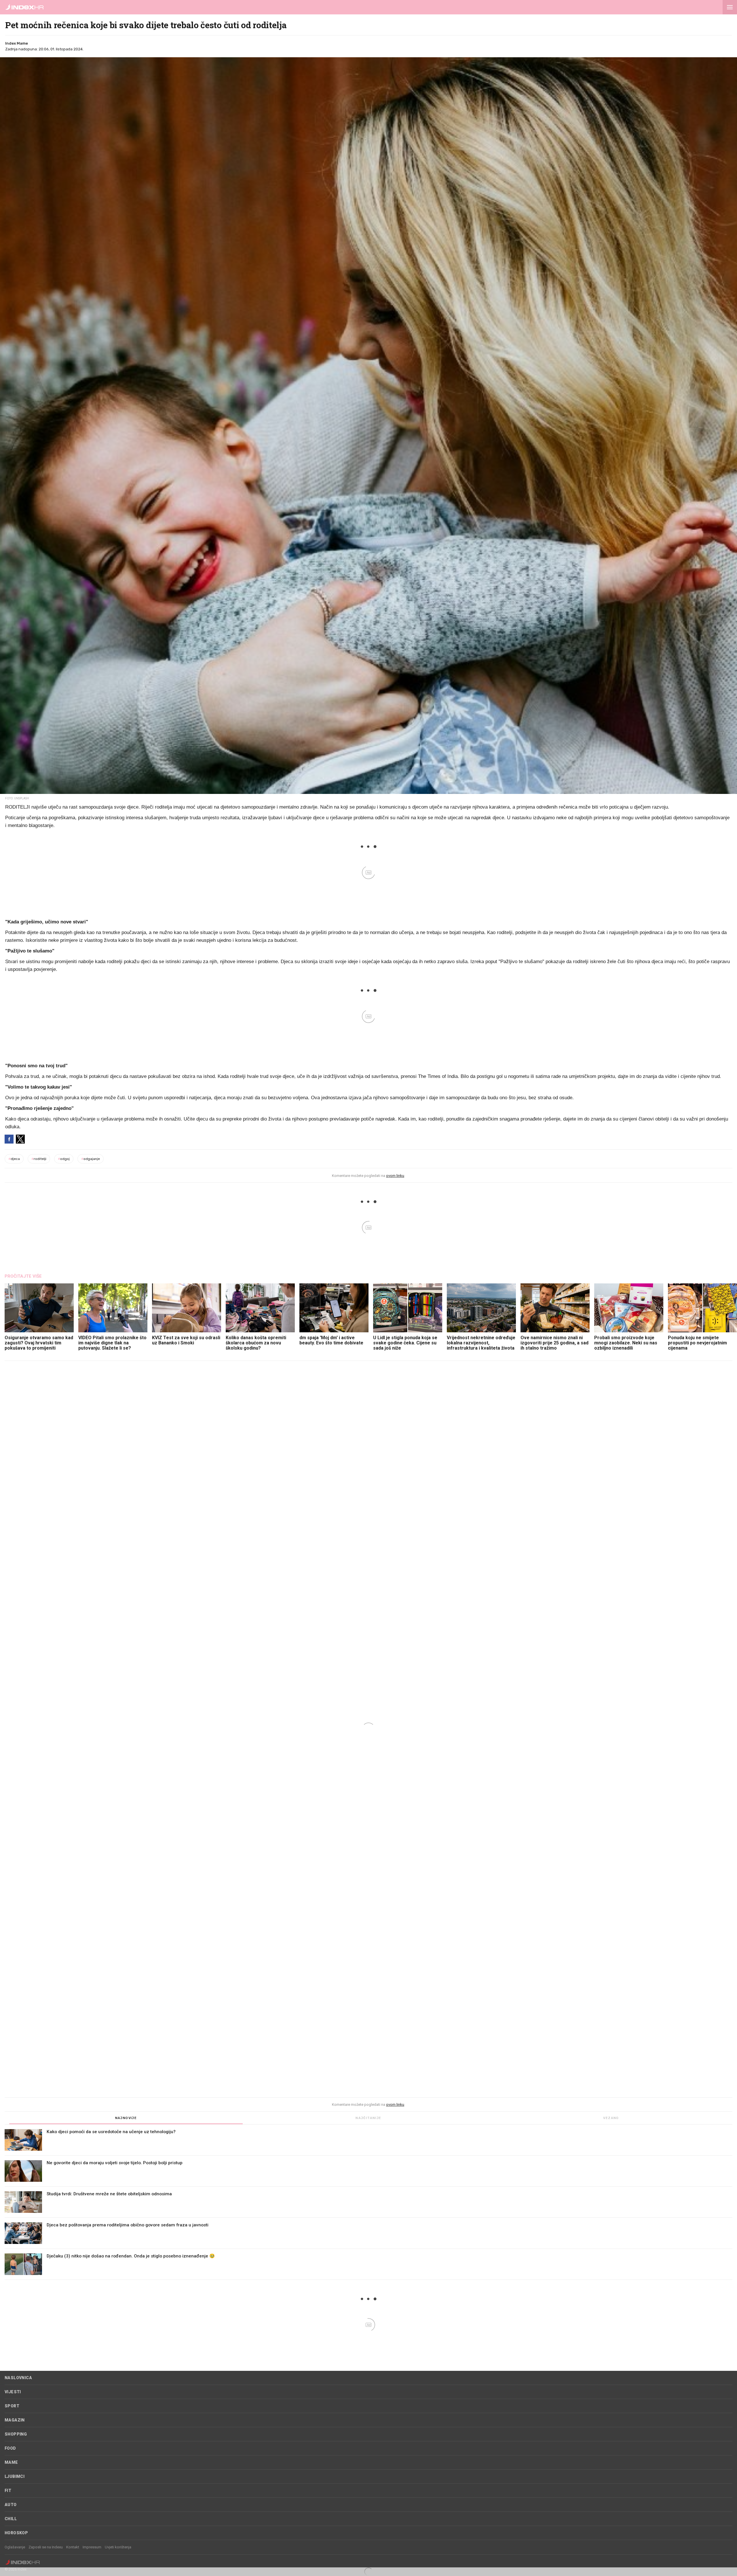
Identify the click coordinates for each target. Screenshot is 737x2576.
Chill (11, 2519)
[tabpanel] (368, 2205)
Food (10, 2448)
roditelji (39, 1159)
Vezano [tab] (611, 2118)
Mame (11, 2462)
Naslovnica (18, 2378)
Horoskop (16, 2533)
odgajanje (91, 1159)
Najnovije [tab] (126, 2118)
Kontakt (73, 2547)
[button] (730, 7)
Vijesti (13, 2392)
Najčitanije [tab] (368, 2118)
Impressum (92, 2547)
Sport (12, 2406)
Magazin (15, 2420)
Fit (8, 2491)
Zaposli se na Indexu (46, 2547)
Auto (11, 2505)
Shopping (16, 2434)
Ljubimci (15, 2476)
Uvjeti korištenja (118, 2547)
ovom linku (395, 1176)
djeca (14, 1159)
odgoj (64, 1159)
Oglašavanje (15, 2547)
